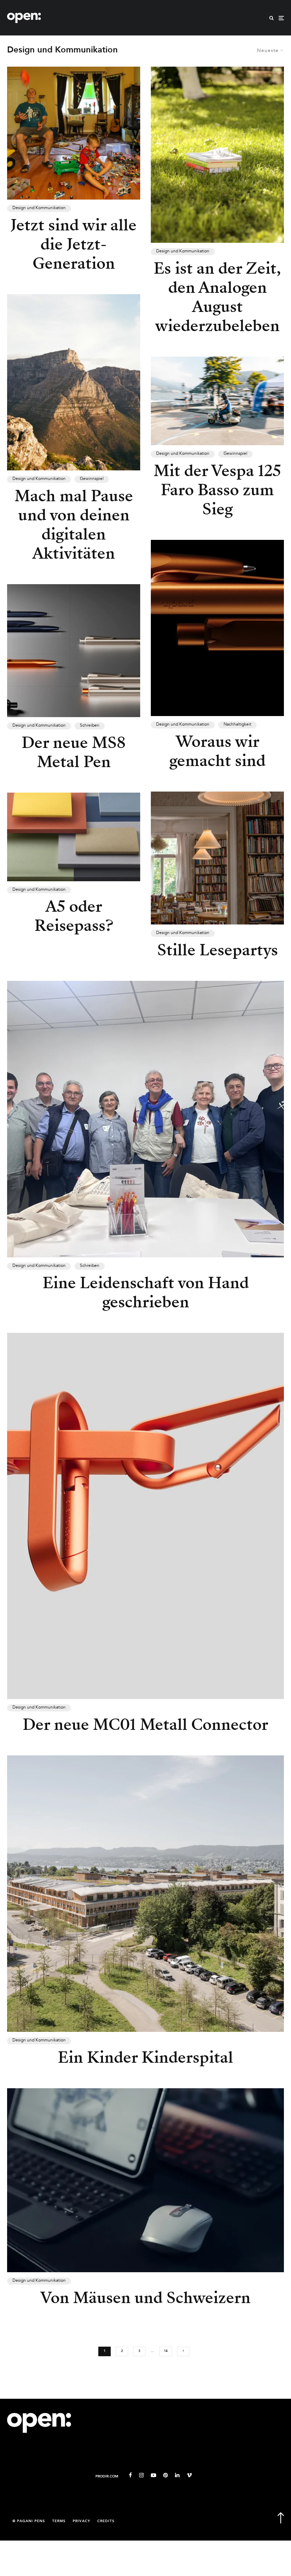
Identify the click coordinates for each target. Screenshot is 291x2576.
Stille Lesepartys (218, 950)
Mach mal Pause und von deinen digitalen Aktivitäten (74, 525)
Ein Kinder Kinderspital (145, 2057)
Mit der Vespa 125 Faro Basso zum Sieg (217, 490)
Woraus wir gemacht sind (217, 751)
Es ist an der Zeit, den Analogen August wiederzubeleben (217, 297)
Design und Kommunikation (39, 208)
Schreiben (90, 726)
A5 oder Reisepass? (74, 916)
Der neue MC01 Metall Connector (145, 1725)
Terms (59, 2521)
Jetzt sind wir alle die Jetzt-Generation (74, 244)
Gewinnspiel (92, 479)
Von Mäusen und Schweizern (145, 2298)
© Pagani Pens (29, 2521)
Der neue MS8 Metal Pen (74, 752)
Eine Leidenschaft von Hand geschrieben (146, 1292)
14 (166, 2351)
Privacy (81, 2521)
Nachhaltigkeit (237, 725)
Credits (106, 2521)
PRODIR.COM (107, 2477)
